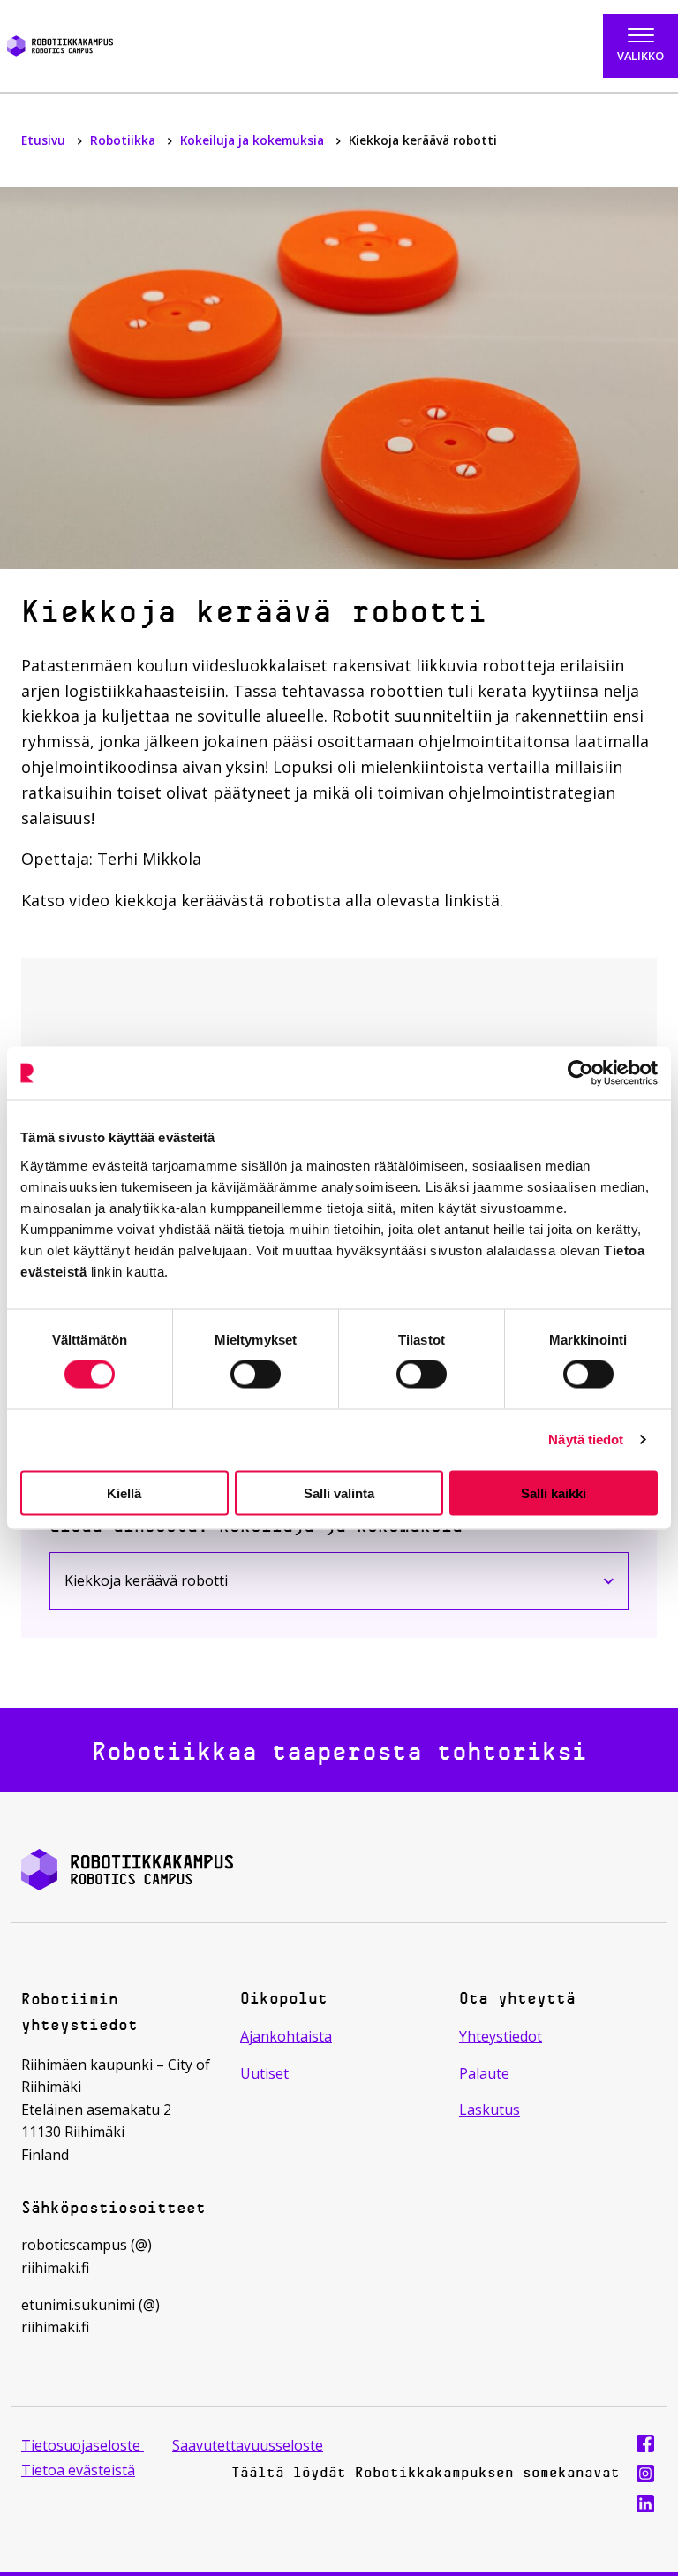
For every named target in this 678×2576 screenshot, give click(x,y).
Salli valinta (339, 1493)
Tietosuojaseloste (83, 2445)
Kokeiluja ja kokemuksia (254, 140)
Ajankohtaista (286, 2036)
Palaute (484, 2073)
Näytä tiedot (586, 1440)
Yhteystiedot (501, 2036)
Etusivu (45, 140)
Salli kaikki (554, 1493)
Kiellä (124, 1493)
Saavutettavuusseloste (248, 2445)
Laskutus (490, 2110)
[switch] (256, 1375)
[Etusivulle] (106, 46)
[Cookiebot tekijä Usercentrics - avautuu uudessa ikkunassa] (580, 1073)
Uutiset (264, 2073)
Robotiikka (124, 140)
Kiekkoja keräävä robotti (161, 1584)
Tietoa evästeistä (78, 2470)
